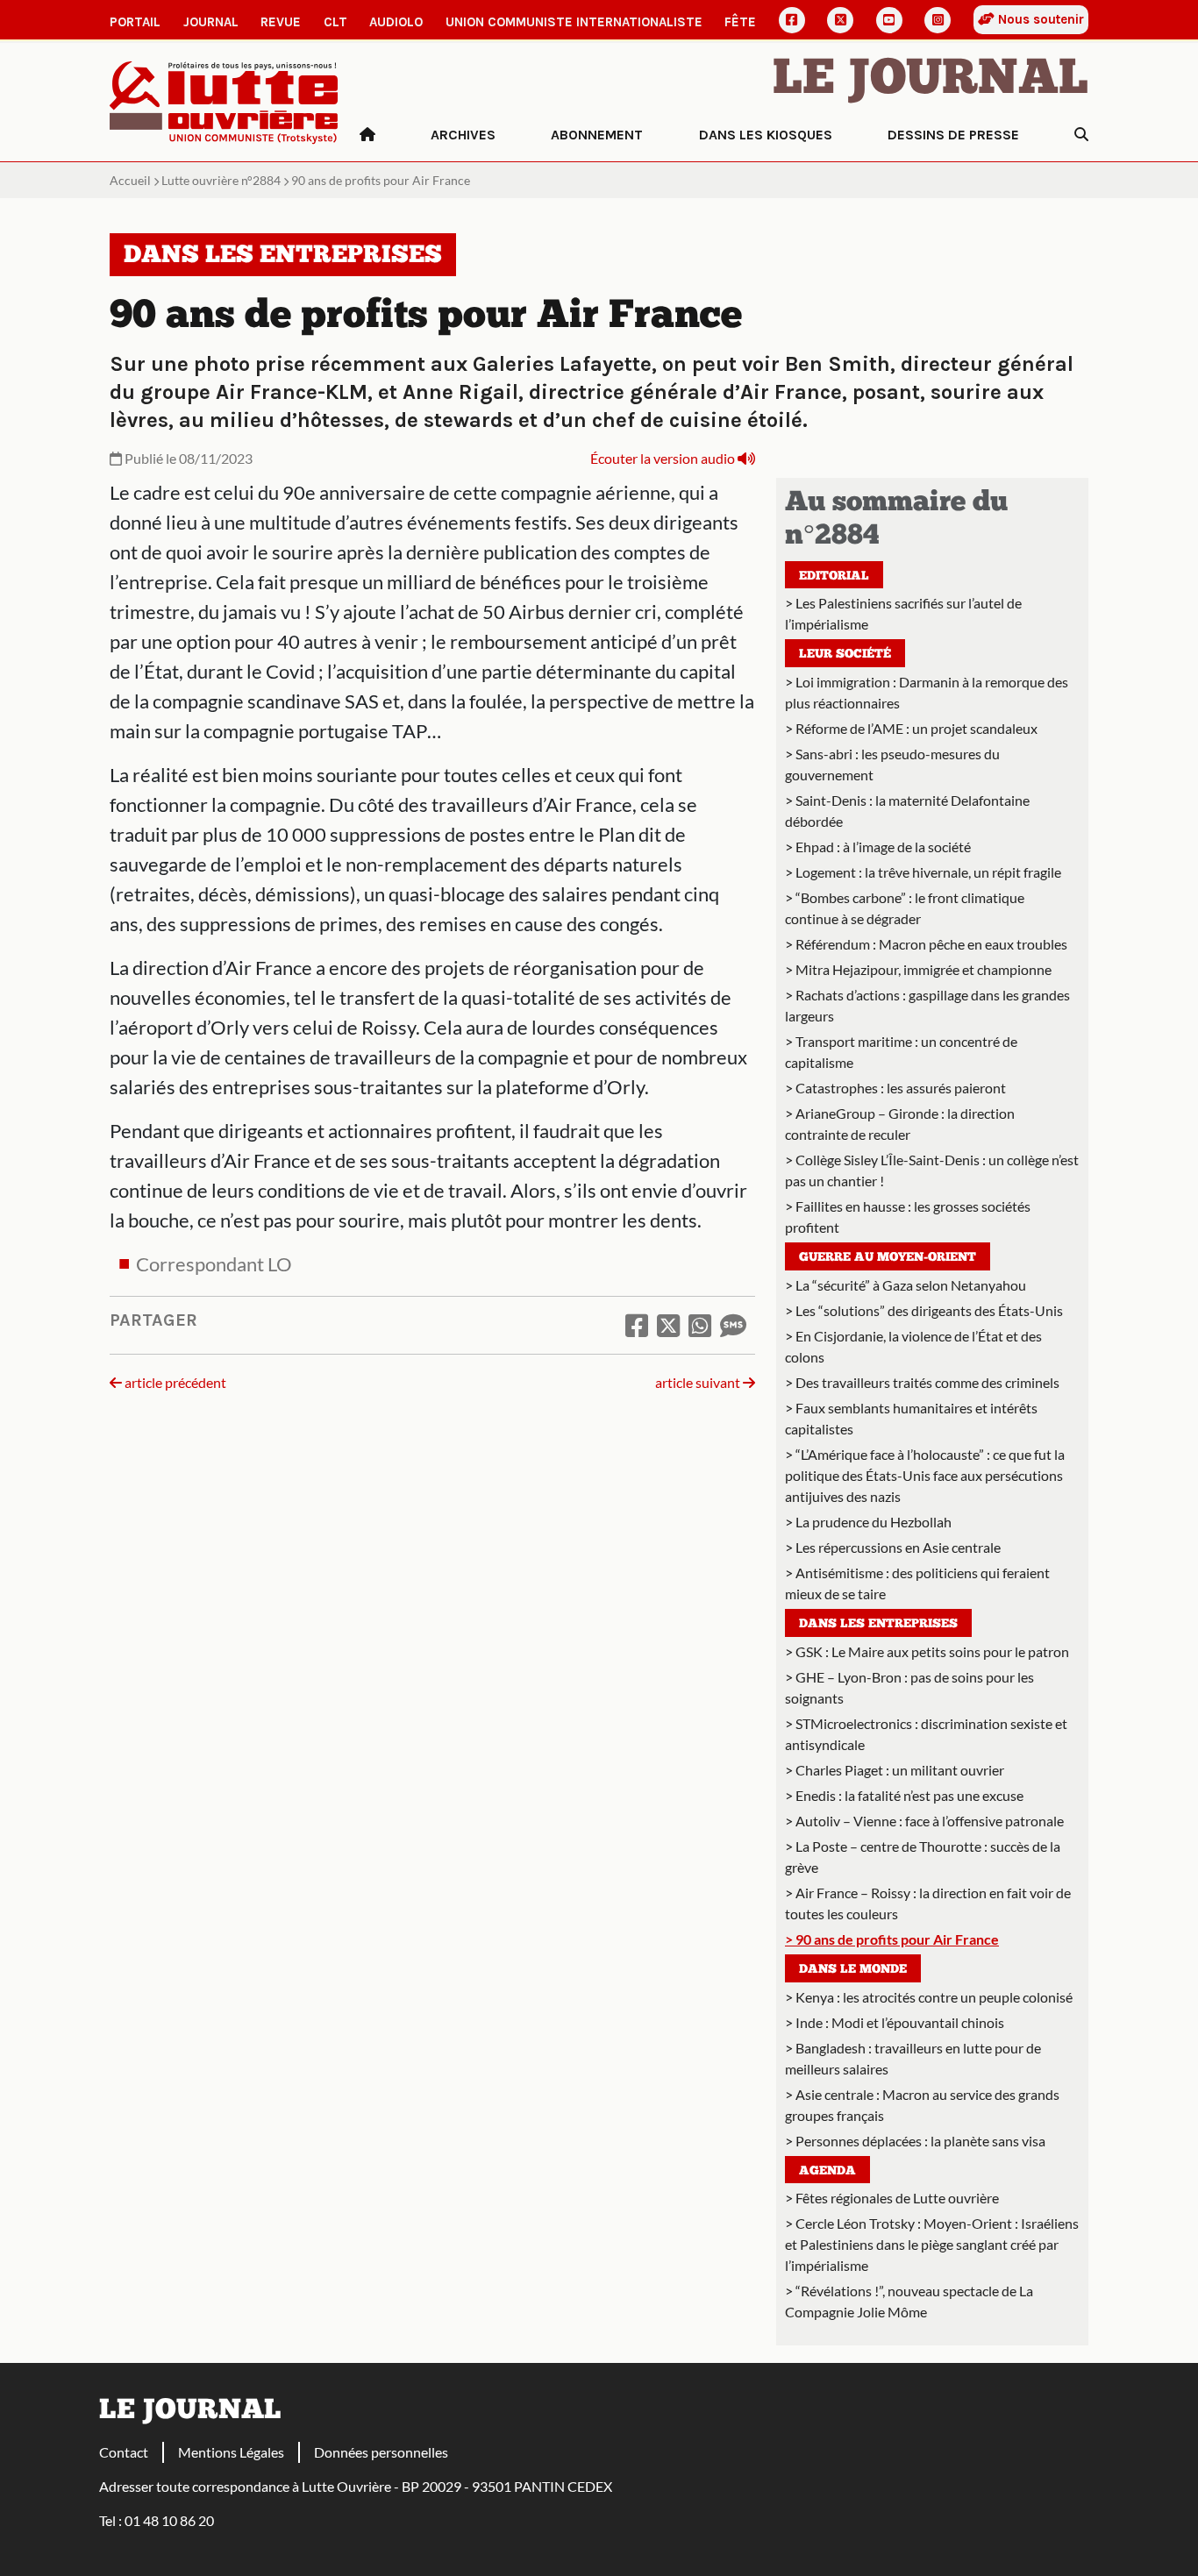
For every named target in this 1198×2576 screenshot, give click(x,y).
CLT (335, 22)
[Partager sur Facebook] (637, 1325)
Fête (740, 22)
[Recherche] (1081, 135)
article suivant (699, 1382)
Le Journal (931, 81)
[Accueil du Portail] (224, 100)
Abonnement (597, 135)
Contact (124, 2452)
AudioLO (396, 22)
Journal (211, 22)
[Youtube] (889, 20)
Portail (135, 22)
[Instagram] (938, 20)
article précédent (174, 1382)
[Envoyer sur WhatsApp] (700, 1325)
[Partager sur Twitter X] (668, 1325)
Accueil (130, 180)
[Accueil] (367, 135)
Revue (281, 22)
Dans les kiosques (766, 135)
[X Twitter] (840, 20)
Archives (463, 135)
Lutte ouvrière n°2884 (221, 180)
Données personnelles (381, 2452)
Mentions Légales (231, 2452)
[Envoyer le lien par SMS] (733, 1325)
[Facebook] (792, 20)
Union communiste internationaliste (574, 22)
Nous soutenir (1039, 19)
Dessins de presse (953, 135)
